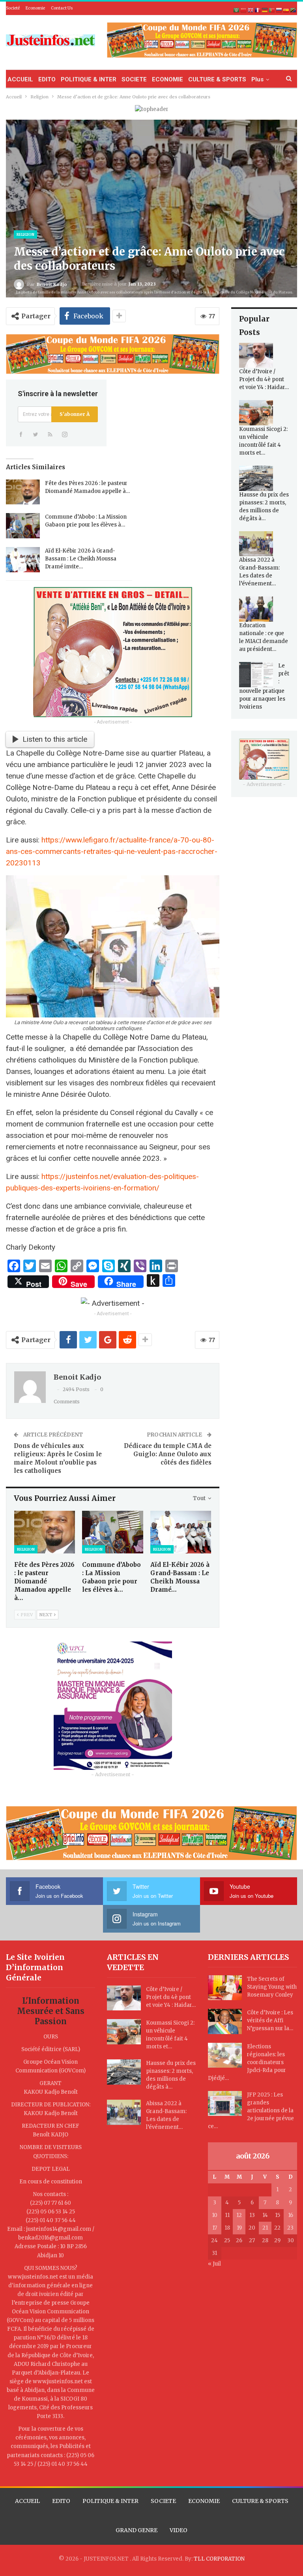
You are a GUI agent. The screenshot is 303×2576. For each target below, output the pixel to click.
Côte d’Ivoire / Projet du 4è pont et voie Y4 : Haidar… (264, 379)
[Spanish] (286, 10)
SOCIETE (134, 79)
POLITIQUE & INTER (89, 79)
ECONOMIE (167, 79)
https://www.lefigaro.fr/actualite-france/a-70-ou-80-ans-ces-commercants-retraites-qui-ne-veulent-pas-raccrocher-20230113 (112, 851)
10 (215, 2215)
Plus (257, 79)
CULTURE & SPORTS (217, 79)
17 (215, 2228)
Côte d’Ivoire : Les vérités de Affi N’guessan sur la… (270, 2020)
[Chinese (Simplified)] (244, 10)
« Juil (214, 2264)
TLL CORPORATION (219, 2559)
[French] (258, 10)
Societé (13, 8)
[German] (265, 10)
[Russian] (279, 10)
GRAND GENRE (137, 2530)
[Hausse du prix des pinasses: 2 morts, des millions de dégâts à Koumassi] (256, 478)
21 (265, 2228)
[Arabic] (237, 10)
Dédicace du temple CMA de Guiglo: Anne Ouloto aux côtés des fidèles (168, 1454)
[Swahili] (294, 10)
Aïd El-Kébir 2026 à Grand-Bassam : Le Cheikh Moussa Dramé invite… (81, 559)
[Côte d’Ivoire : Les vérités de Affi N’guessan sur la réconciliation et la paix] (225, 2021)
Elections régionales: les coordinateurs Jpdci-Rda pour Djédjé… (247, 2062)
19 (239, 2228)
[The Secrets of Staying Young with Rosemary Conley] (225, 1988)
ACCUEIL (20, 79)
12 (239, 2215)
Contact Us (62, 8)
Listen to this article (55, 739)
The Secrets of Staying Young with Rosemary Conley (272, 1987)
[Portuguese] (272, 10)
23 (290, 2228)
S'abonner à (75, 414)
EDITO (47, 79)
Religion (25, 234)
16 (291, 2215)
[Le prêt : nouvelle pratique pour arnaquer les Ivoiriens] (256, 675)
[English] (251, 10)
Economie (35, 8)
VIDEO (179, 2530)
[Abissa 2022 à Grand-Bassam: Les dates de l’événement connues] (256, 544)
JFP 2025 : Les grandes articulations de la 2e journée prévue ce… (251, 2111)
